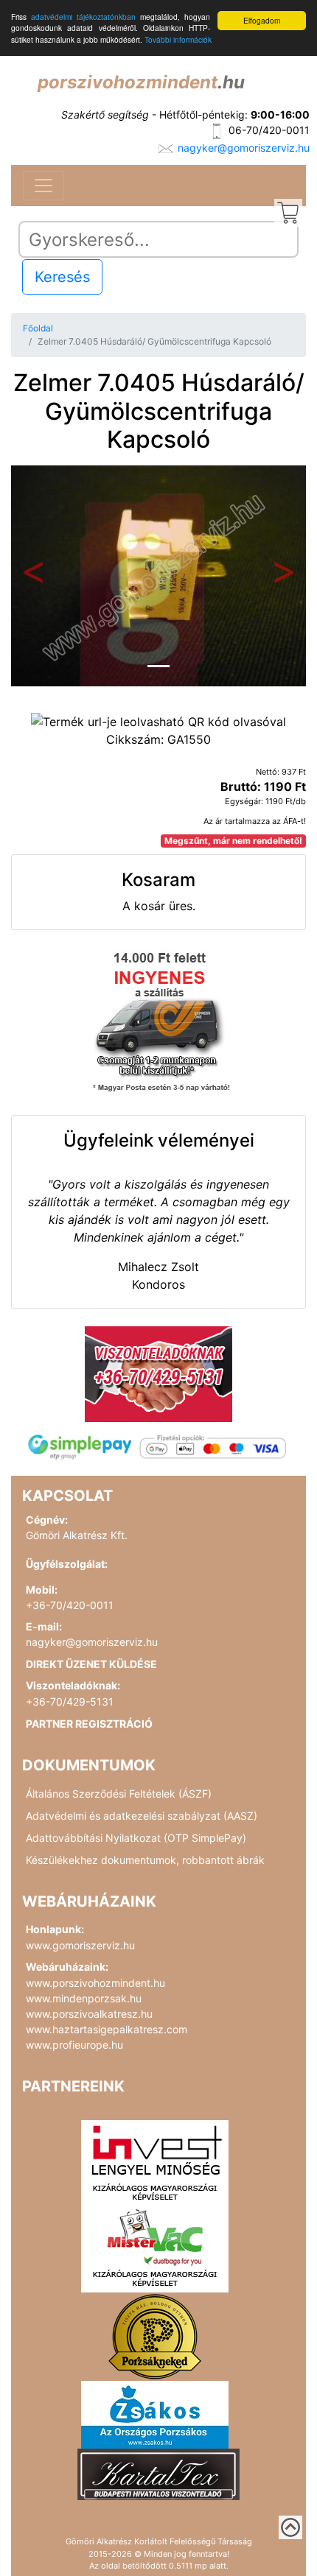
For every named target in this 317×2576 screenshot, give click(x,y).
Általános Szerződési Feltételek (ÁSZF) (119, 1794)
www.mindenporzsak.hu (84, 1998)
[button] (33, 576)
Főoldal (38, 328)
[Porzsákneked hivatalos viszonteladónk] (155, 2336)
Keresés (62, 277)
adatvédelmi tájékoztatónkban (83, 17)
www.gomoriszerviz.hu (80, 1945)
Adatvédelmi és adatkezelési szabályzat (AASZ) (142, 1816)
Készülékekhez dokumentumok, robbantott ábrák (145, 1860)
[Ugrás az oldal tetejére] (290, 2527)
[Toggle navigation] (43, 186)
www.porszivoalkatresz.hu (89, 2014)
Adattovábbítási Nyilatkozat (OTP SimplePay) (136, 1838)
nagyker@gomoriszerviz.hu (244, 148)
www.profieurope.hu (74, 2045)
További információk (178, 39)
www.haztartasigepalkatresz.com (107, 2029)
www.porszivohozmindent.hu (95, 1983)
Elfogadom (262, 20)
